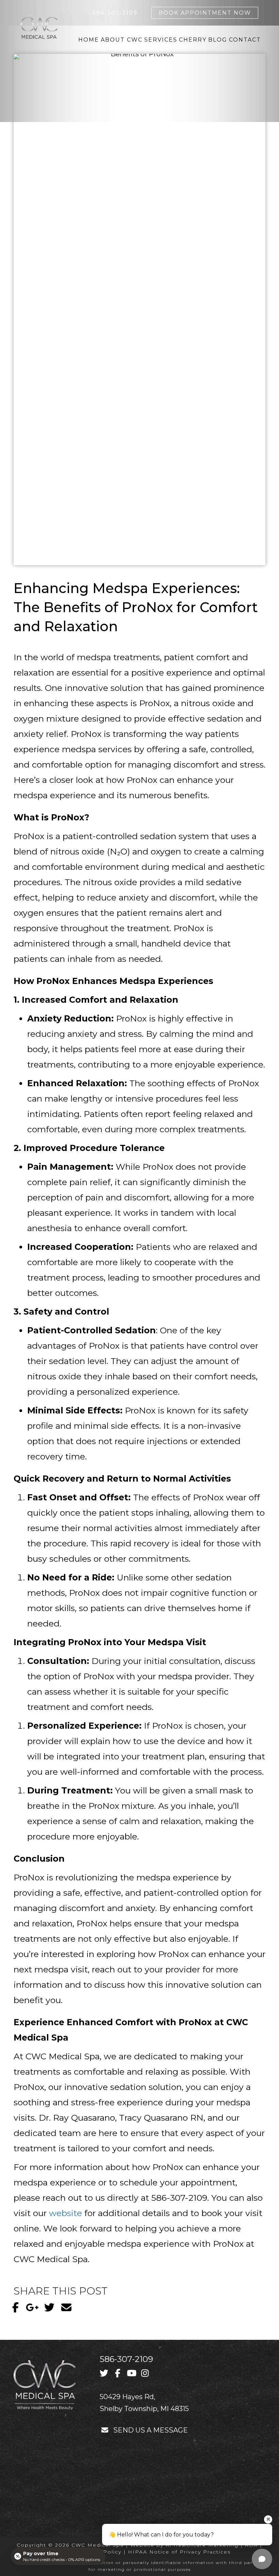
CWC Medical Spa (98, 2545)
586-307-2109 (126, 2359)
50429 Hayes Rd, (127, 2397)
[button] (15, 2307)
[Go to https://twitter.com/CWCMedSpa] (104, 2374)
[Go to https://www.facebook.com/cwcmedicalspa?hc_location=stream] (118, 2374)
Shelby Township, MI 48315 (144, 2409)
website (65, 2213)
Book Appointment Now (205, 13)
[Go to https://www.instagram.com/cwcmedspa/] (145, 2374)
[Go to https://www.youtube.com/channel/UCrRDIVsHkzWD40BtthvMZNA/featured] (131, 2374)
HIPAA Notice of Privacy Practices (179, 2552)
